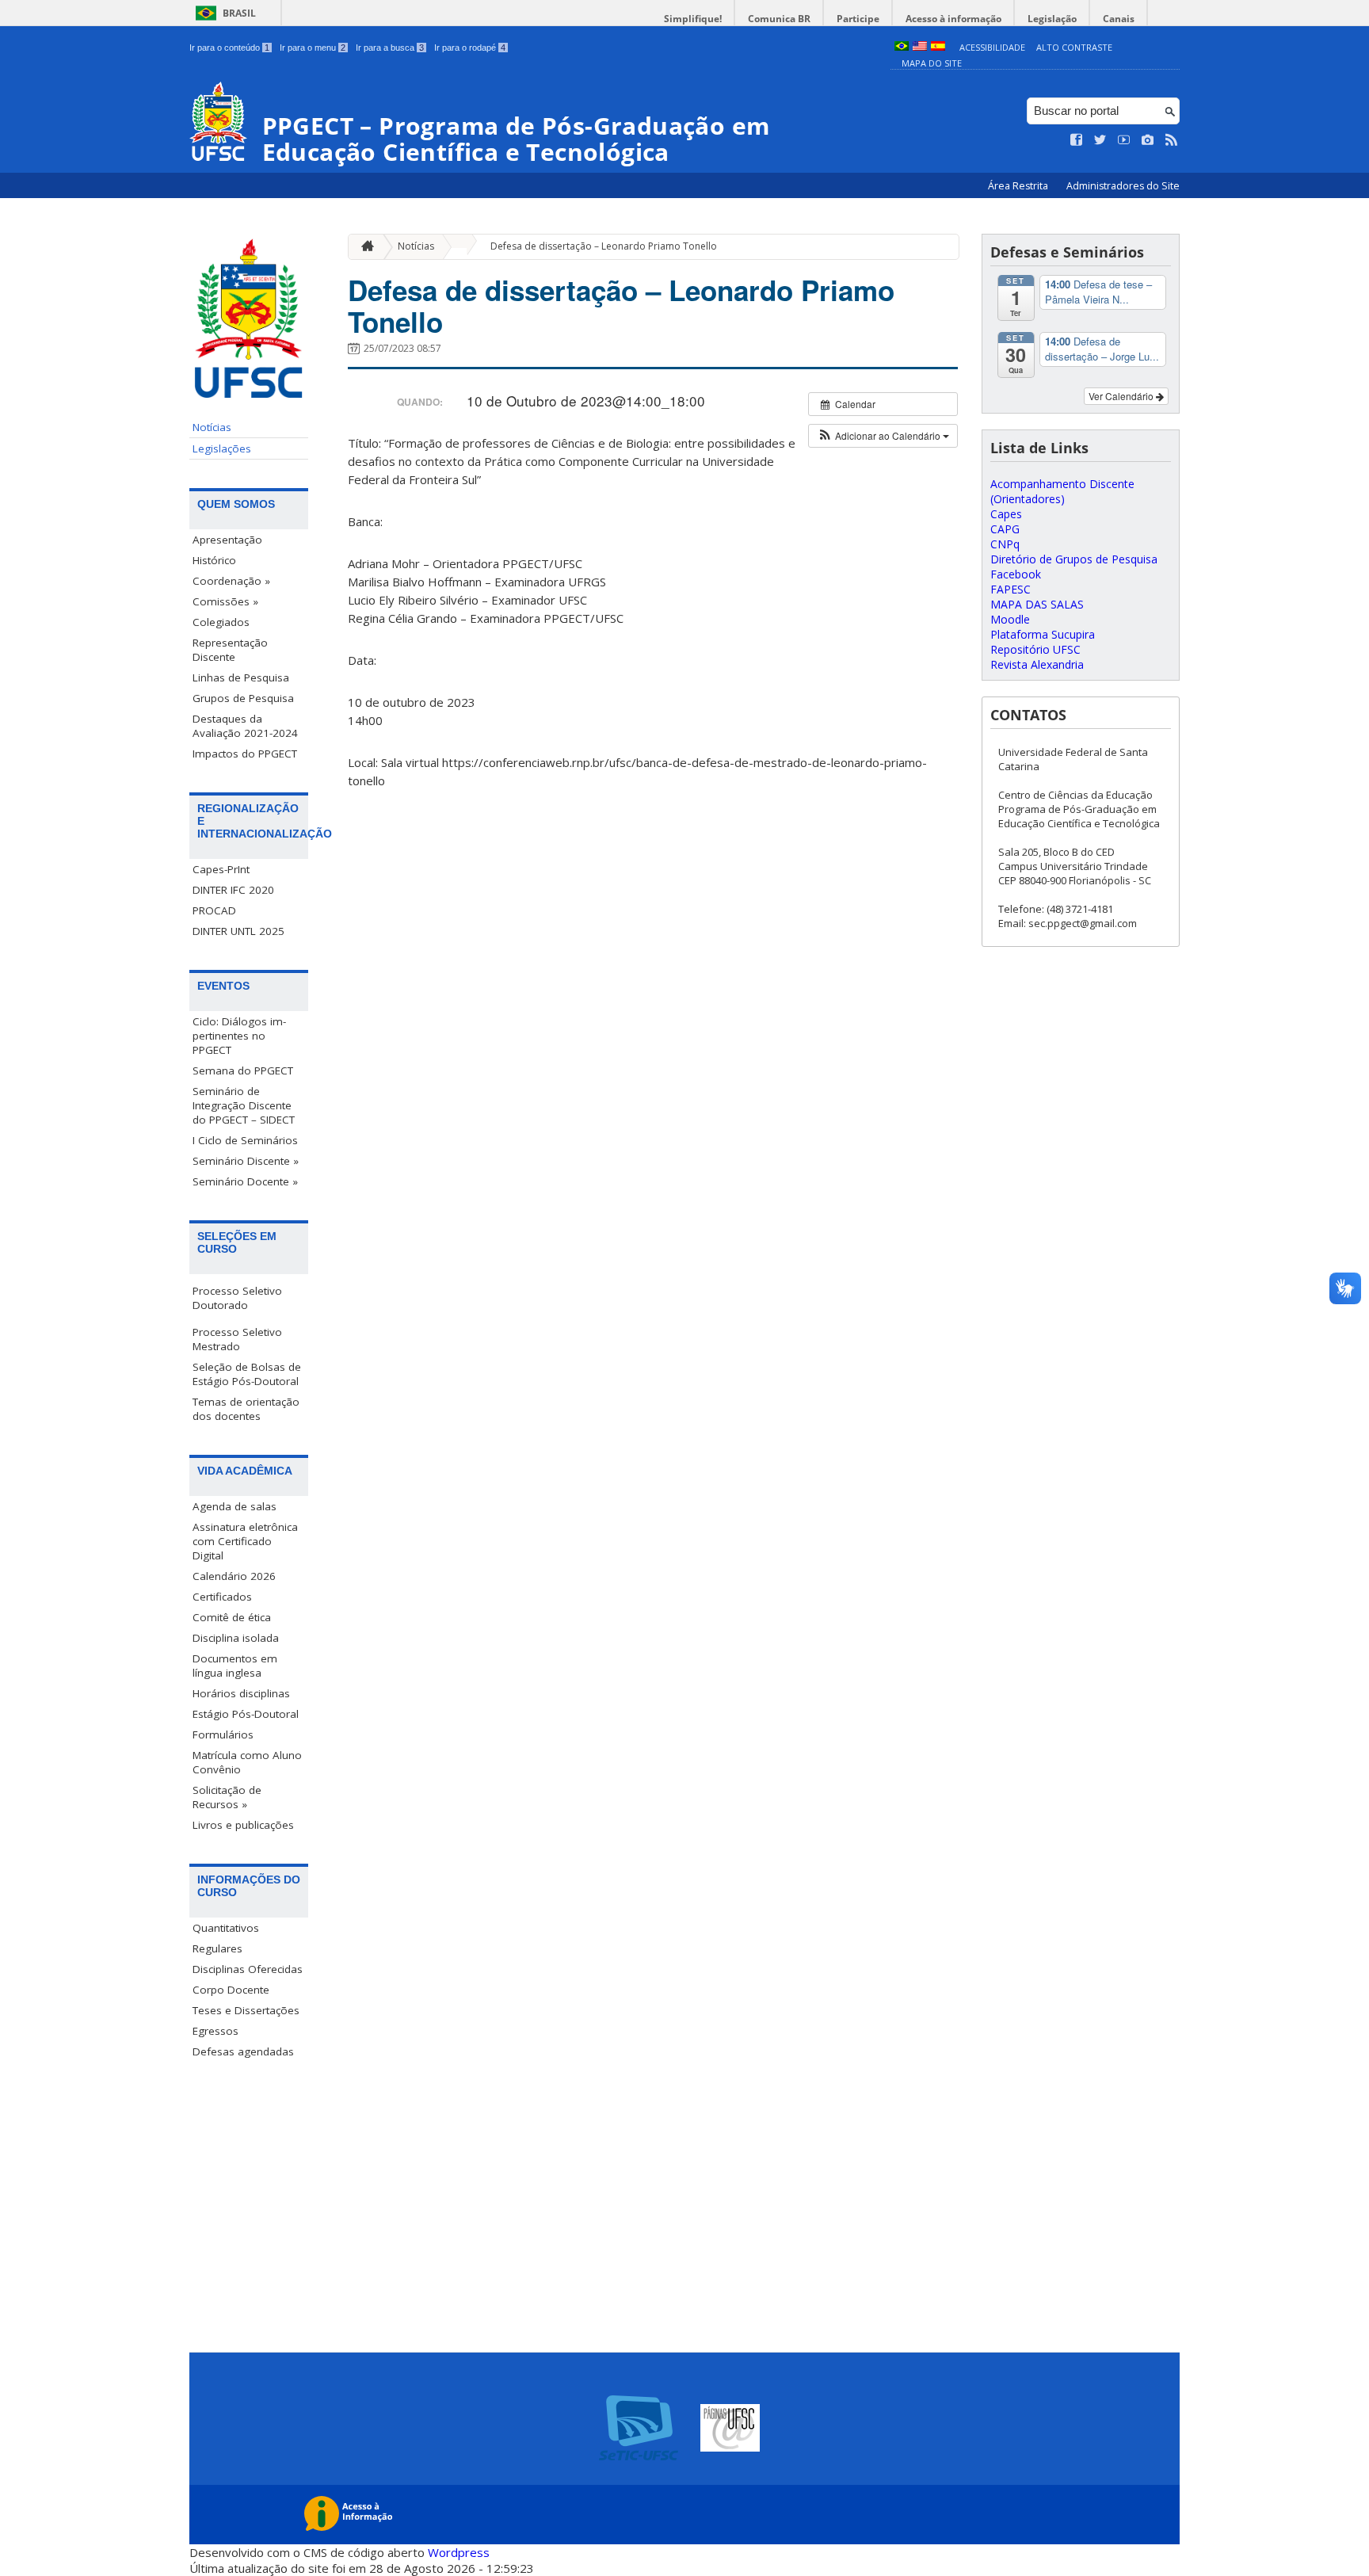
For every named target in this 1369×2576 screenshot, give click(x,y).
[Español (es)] (938, 47)
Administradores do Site (1123, 186)
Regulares (217, 1948)
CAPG (1005, 529)
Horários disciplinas (241, 1693)
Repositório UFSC (1035, 649)
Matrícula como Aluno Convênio (247, 1762)
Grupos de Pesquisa (243, 698)
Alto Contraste (1074, 47)
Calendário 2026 (234, 1576)
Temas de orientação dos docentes (246, 1409)
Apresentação (227, 540)
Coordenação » (231, 581)
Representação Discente (230, 650)
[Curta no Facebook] (1077, 140)
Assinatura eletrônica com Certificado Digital (245, 1541)
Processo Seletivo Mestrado (237, 1339)
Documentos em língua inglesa (235, 1666)
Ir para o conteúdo (229, 48)
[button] (883, 436)
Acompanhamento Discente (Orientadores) (1062, 491)
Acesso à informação (953, 19)
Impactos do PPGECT (245, 754)
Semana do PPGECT (243, 1070)
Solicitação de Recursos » (227, 1797)
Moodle (1010, 619)
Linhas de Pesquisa (241, 677)
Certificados (222, 1597)
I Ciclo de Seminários (245, 1140)
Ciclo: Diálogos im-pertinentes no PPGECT (239, 1036)
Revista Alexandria (1037, 664)
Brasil (239, 13)
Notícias (212, 427)
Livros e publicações (243, 1825)
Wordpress (459, 2552)
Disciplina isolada (236, 1638)
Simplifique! (693, 19)
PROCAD (214, 910)
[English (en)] (920, 47)
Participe (858, 19)
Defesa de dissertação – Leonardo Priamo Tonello (604, 246)
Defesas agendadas (243, 2051)
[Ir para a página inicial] (364, 247)
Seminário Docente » (245, 1181)
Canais (1119, 19)
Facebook (1016, 574)
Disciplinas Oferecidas (248, 1969)
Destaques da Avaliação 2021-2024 (245, 726)
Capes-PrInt (221, 869)
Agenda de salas (235, 1506)
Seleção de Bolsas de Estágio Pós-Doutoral (247, 1374)
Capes (1006, 514)
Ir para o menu (313, 48)
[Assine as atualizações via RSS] (1172, 140)
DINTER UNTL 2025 (238, 931)
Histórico (214, 560)
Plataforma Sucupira (1043, 634)
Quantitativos (226, 1928)
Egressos (215, 2031)
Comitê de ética (232, 1617)
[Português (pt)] (902, 47)
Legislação (1052, 19)
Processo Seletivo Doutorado (237, 1298)
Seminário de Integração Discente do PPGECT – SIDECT (244, 1105)
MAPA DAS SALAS (1037, 604)
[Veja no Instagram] (1148, 140)
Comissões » (225, 601)
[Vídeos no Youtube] (1124, 140)
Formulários (223, 1735)
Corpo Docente (231, 1990)
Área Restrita (1019, 186)
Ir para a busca (390, 48)
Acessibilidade (992, 47)
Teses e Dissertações (246, 2010)
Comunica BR (779, 19)
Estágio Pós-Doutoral (246, 1714)
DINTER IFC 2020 (233, 890)
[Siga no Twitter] (1100, 140)
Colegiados (221, 622)
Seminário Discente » (246, 1161)
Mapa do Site (932, 63)
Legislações (222, 448)
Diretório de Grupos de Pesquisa (1074, 559)
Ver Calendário (1122, 396)
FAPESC (1011, 589)
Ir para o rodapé (470, 48)
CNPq (1005, 544)
